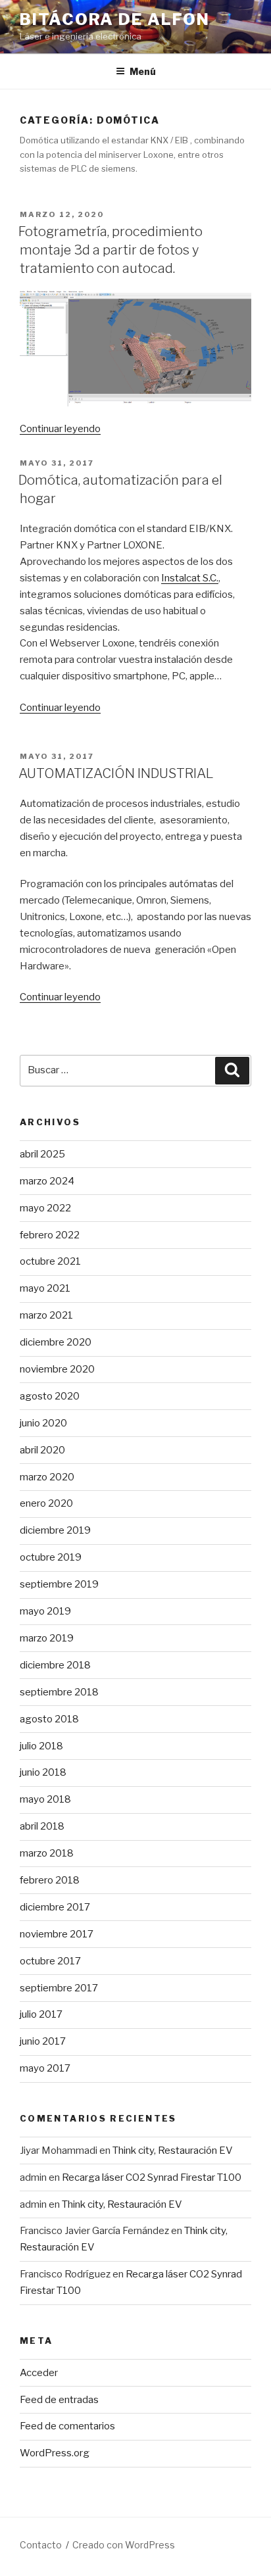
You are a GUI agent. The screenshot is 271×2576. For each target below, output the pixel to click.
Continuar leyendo (60, 429)
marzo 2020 (47, 1477)
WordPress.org (55, 2453)
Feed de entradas (59, 2400)
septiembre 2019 (59, 1584)
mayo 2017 (45, 2068)
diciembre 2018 (55, 1665)
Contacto (41, 2545)
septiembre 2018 (59, 1692)
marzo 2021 (46, 1315)
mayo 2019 (45, 1611)
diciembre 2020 (56, 1342)
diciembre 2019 (55, 1530)
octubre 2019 (51, 1557)
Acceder (39, 2373)
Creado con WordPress (124, 2545)
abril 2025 (42, 1154)
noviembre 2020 (57, 1369)
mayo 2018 (45, 1799)
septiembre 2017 (59, 1988)
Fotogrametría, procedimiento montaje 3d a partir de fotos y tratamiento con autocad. (111, 250)
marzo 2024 (47, 1181)
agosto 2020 (50, 1396)
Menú (143, 71)
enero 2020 (46, 1503)
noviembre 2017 (57, 1934)
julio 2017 (41, 2014)
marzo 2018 (47, 1853)
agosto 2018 (49, 1719)
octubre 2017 (50, 1961)
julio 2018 (41, 1746)
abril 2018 (42, 1826)
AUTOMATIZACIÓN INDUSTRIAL (116, 773)
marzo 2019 (47, 1638)
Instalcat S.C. (190, 578)
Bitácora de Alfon (115, 19)
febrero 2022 (50, 1235)
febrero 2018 (50, 1880)
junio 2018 (43, 1772)
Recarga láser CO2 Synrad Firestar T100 (152, 2177)
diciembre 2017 (55, 1907)
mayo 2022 (45, 1208)
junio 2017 (43, 2041)
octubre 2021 (50, 1261)
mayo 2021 (45, 1288)
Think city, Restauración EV (173, 2151)
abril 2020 (42, 1450)
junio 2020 (43, 1423)
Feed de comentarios (67, 2426)
